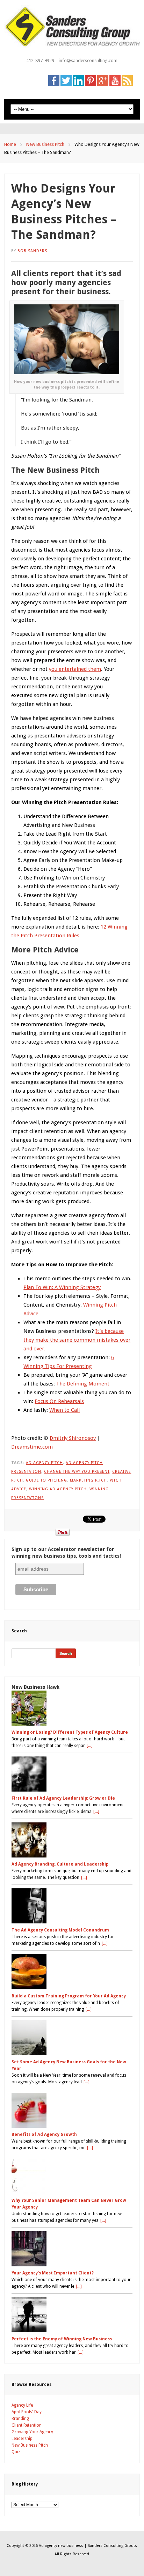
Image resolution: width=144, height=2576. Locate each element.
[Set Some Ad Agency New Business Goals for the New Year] (72, 2038)
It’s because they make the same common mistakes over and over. (77, 1340)
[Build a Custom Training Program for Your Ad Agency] (72, 1972)
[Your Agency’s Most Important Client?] (72, 2249)
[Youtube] (115, 80)
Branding (20, 2419)
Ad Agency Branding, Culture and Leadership (60, 1864)
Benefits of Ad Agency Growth (44, 2135)
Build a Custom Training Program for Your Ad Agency (69, 1996)
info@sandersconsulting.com (88, 60)
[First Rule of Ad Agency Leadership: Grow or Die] (72, 1774)
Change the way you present (77, 1472)
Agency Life (22, 2405)
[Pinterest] (91, 80)
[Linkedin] (78, 80)
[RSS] (127, 80)
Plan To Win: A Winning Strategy (62, 1287)
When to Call (64, 1410)
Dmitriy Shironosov (73, 1438)
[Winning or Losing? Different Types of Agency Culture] (72, 1708)
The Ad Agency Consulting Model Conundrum (60, 1930)
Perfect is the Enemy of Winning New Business (62, 2339)
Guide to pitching (46, 1480)
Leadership (22, 2439)
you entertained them (75, 669)
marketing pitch (88, 1480)
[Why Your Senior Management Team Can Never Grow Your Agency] (72, 2176)
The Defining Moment (83, 1384)
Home (10, 144)
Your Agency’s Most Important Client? (53, 2273)
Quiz (16, 2452)
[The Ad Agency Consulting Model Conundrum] (72, 1906)
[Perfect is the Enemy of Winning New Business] (72, 2315)
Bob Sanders (32, 251)
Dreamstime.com (32, 1447)
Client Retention (27, 2425)
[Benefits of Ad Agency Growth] (72, 2110)
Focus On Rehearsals (59, 1401)
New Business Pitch (45, 144)
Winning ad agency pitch (58, 1489)
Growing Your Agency (32, 2432)
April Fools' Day (27, 2412)
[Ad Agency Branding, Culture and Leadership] (72, 1840)
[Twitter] (66, 80)
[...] (90, 1746)
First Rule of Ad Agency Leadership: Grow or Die (63, 1798)
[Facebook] (54, 80)
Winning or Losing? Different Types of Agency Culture (70, 1732)
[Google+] (103, 80)
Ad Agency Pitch (44, 1463)
